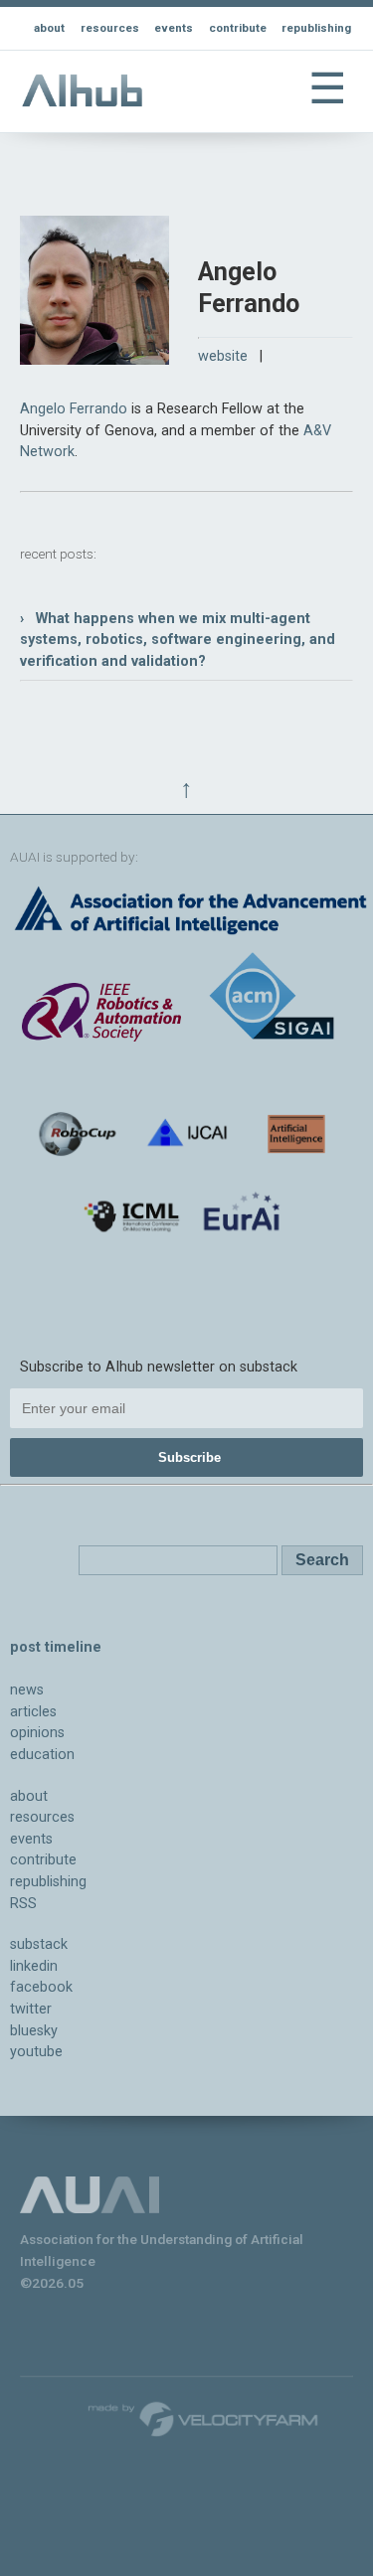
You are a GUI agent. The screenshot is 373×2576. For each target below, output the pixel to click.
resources (110, 28)
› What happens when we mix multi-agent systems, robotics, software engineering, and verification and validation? (178, 640)
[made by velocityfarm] (204, 2418)
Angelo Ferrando (74, 409)
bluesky (34, 2031)
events (174, 28)
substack (39, 1944)
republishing (316, 28)
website (223, 356)
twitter (31, 2009)
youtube (36, 2052)
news (27, 1690)
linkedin (34, 1966)
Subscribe (189, 1457)
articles (33, 1712)
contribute (238, 28)
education (42, 1755)
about (49, 28)
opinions (37, 1733)
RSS (23, 1904)
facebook (41, 1987)
